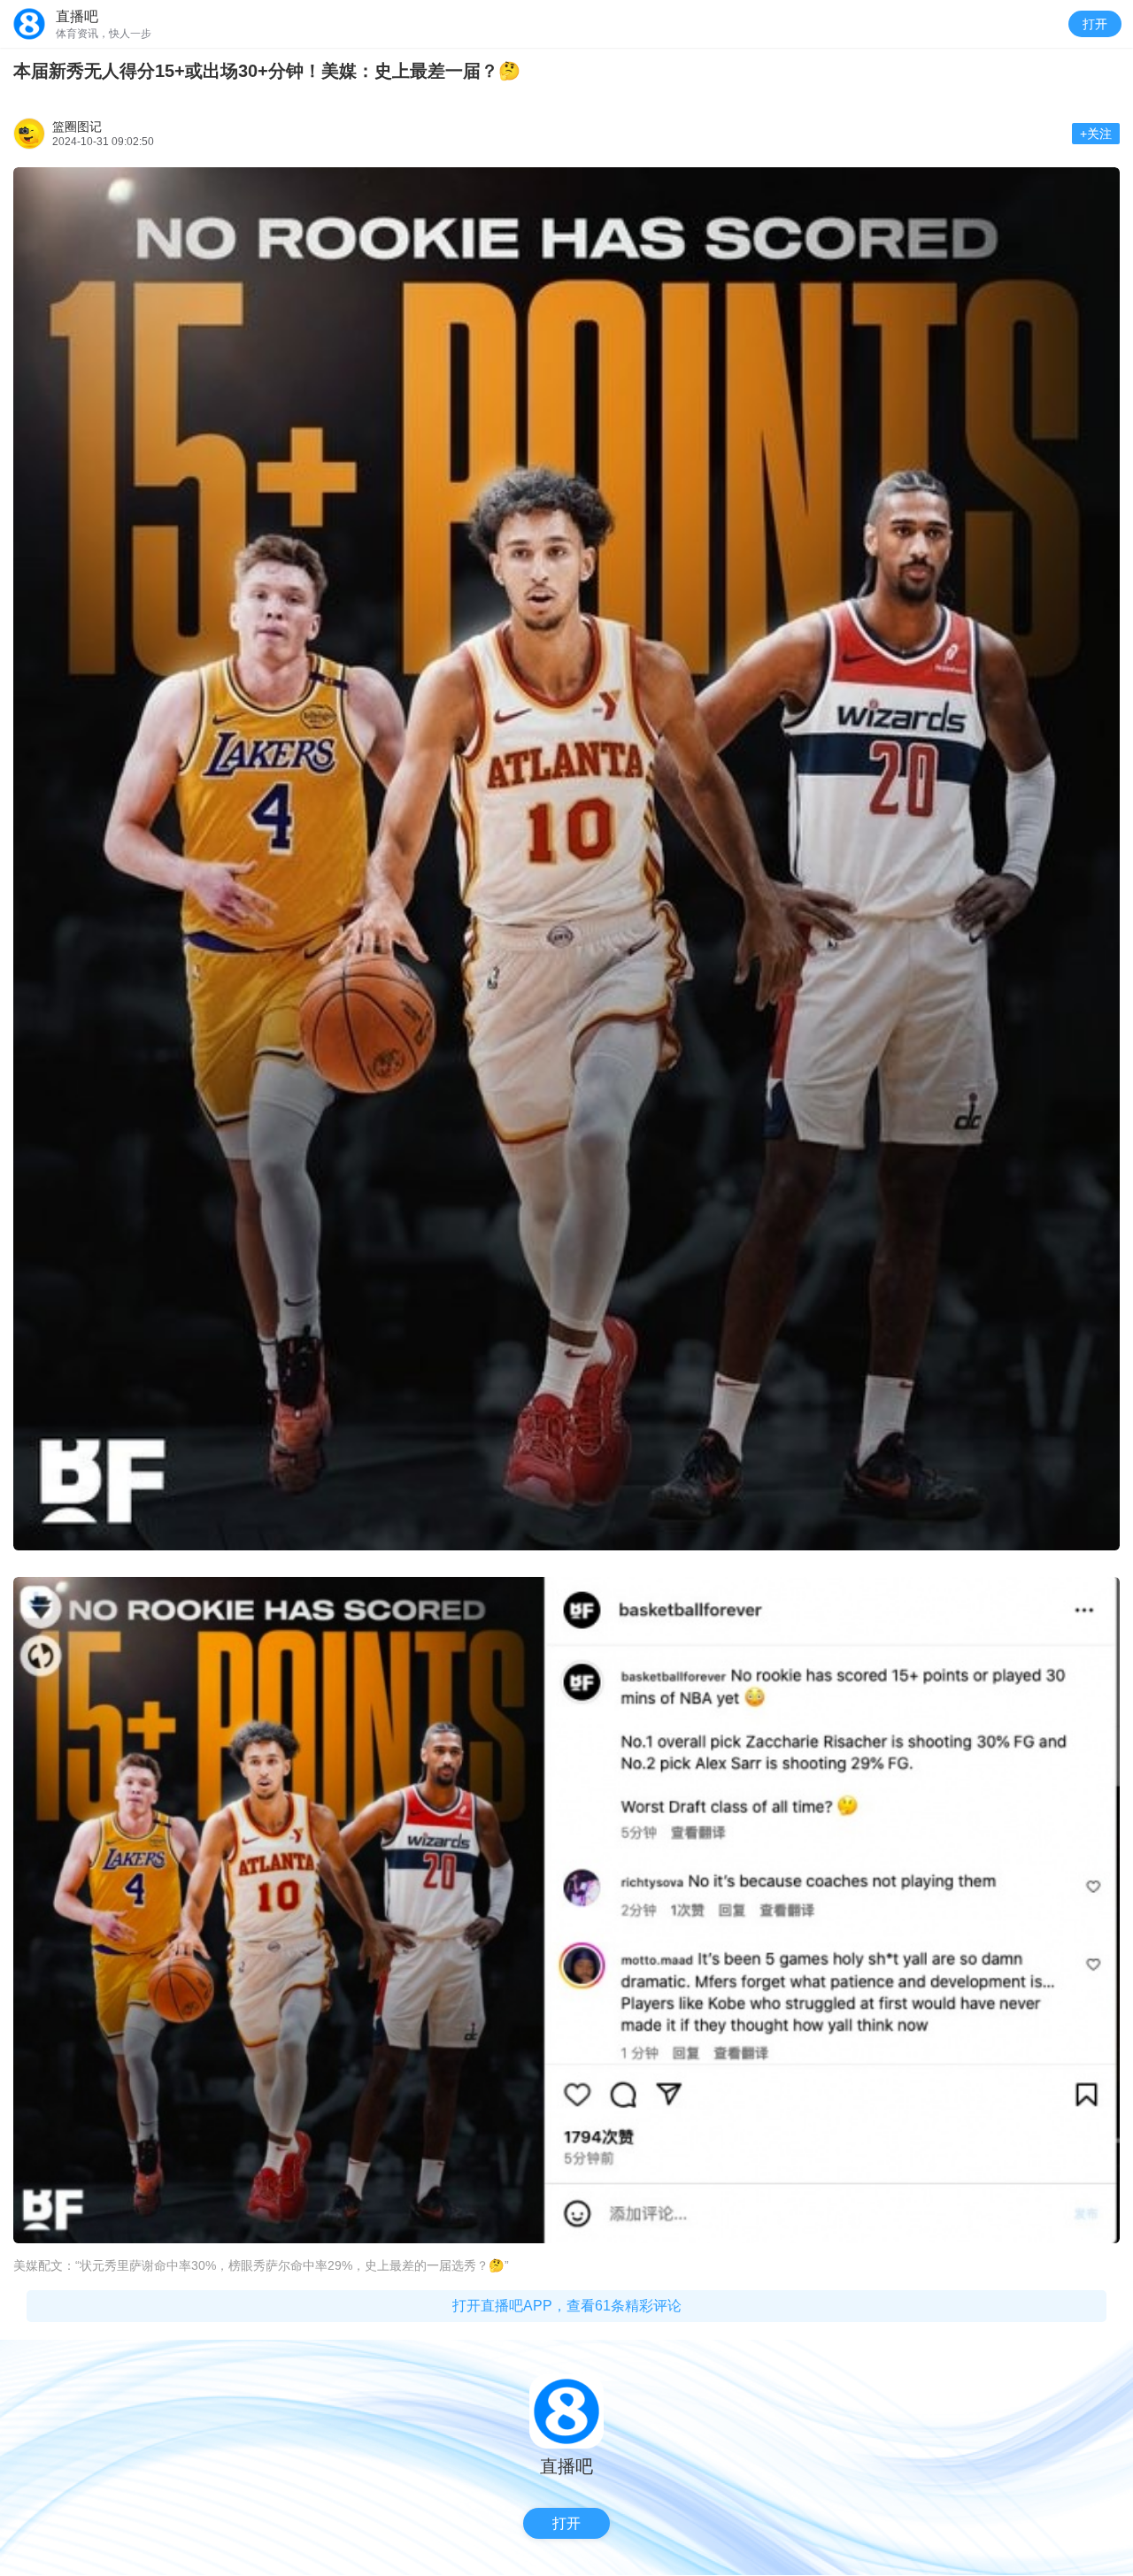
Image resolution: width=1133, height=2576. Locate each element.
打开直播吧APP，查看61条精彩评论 (567, 2306)
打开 (1095, 24)
